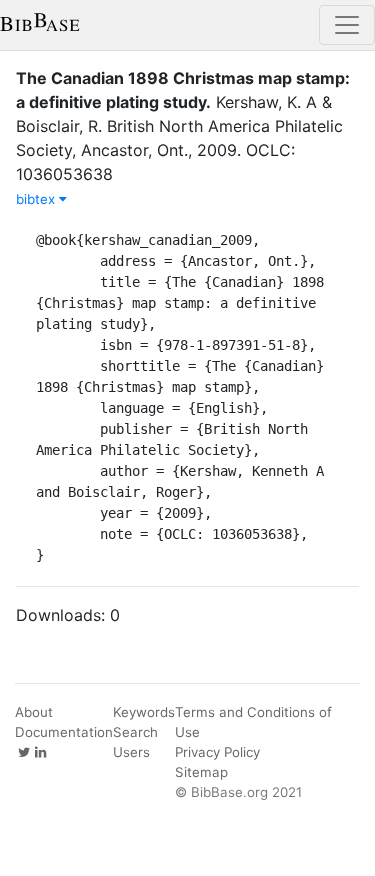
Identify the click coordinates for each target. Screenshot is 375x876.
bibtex (37, 199)
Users (131, 752)
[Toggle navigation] (347, 25)
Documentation (64, 732)
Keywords (144, 712)
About (34, 712)
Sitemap (201, 772)
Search (135, 732)
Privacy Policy (217, 752)
